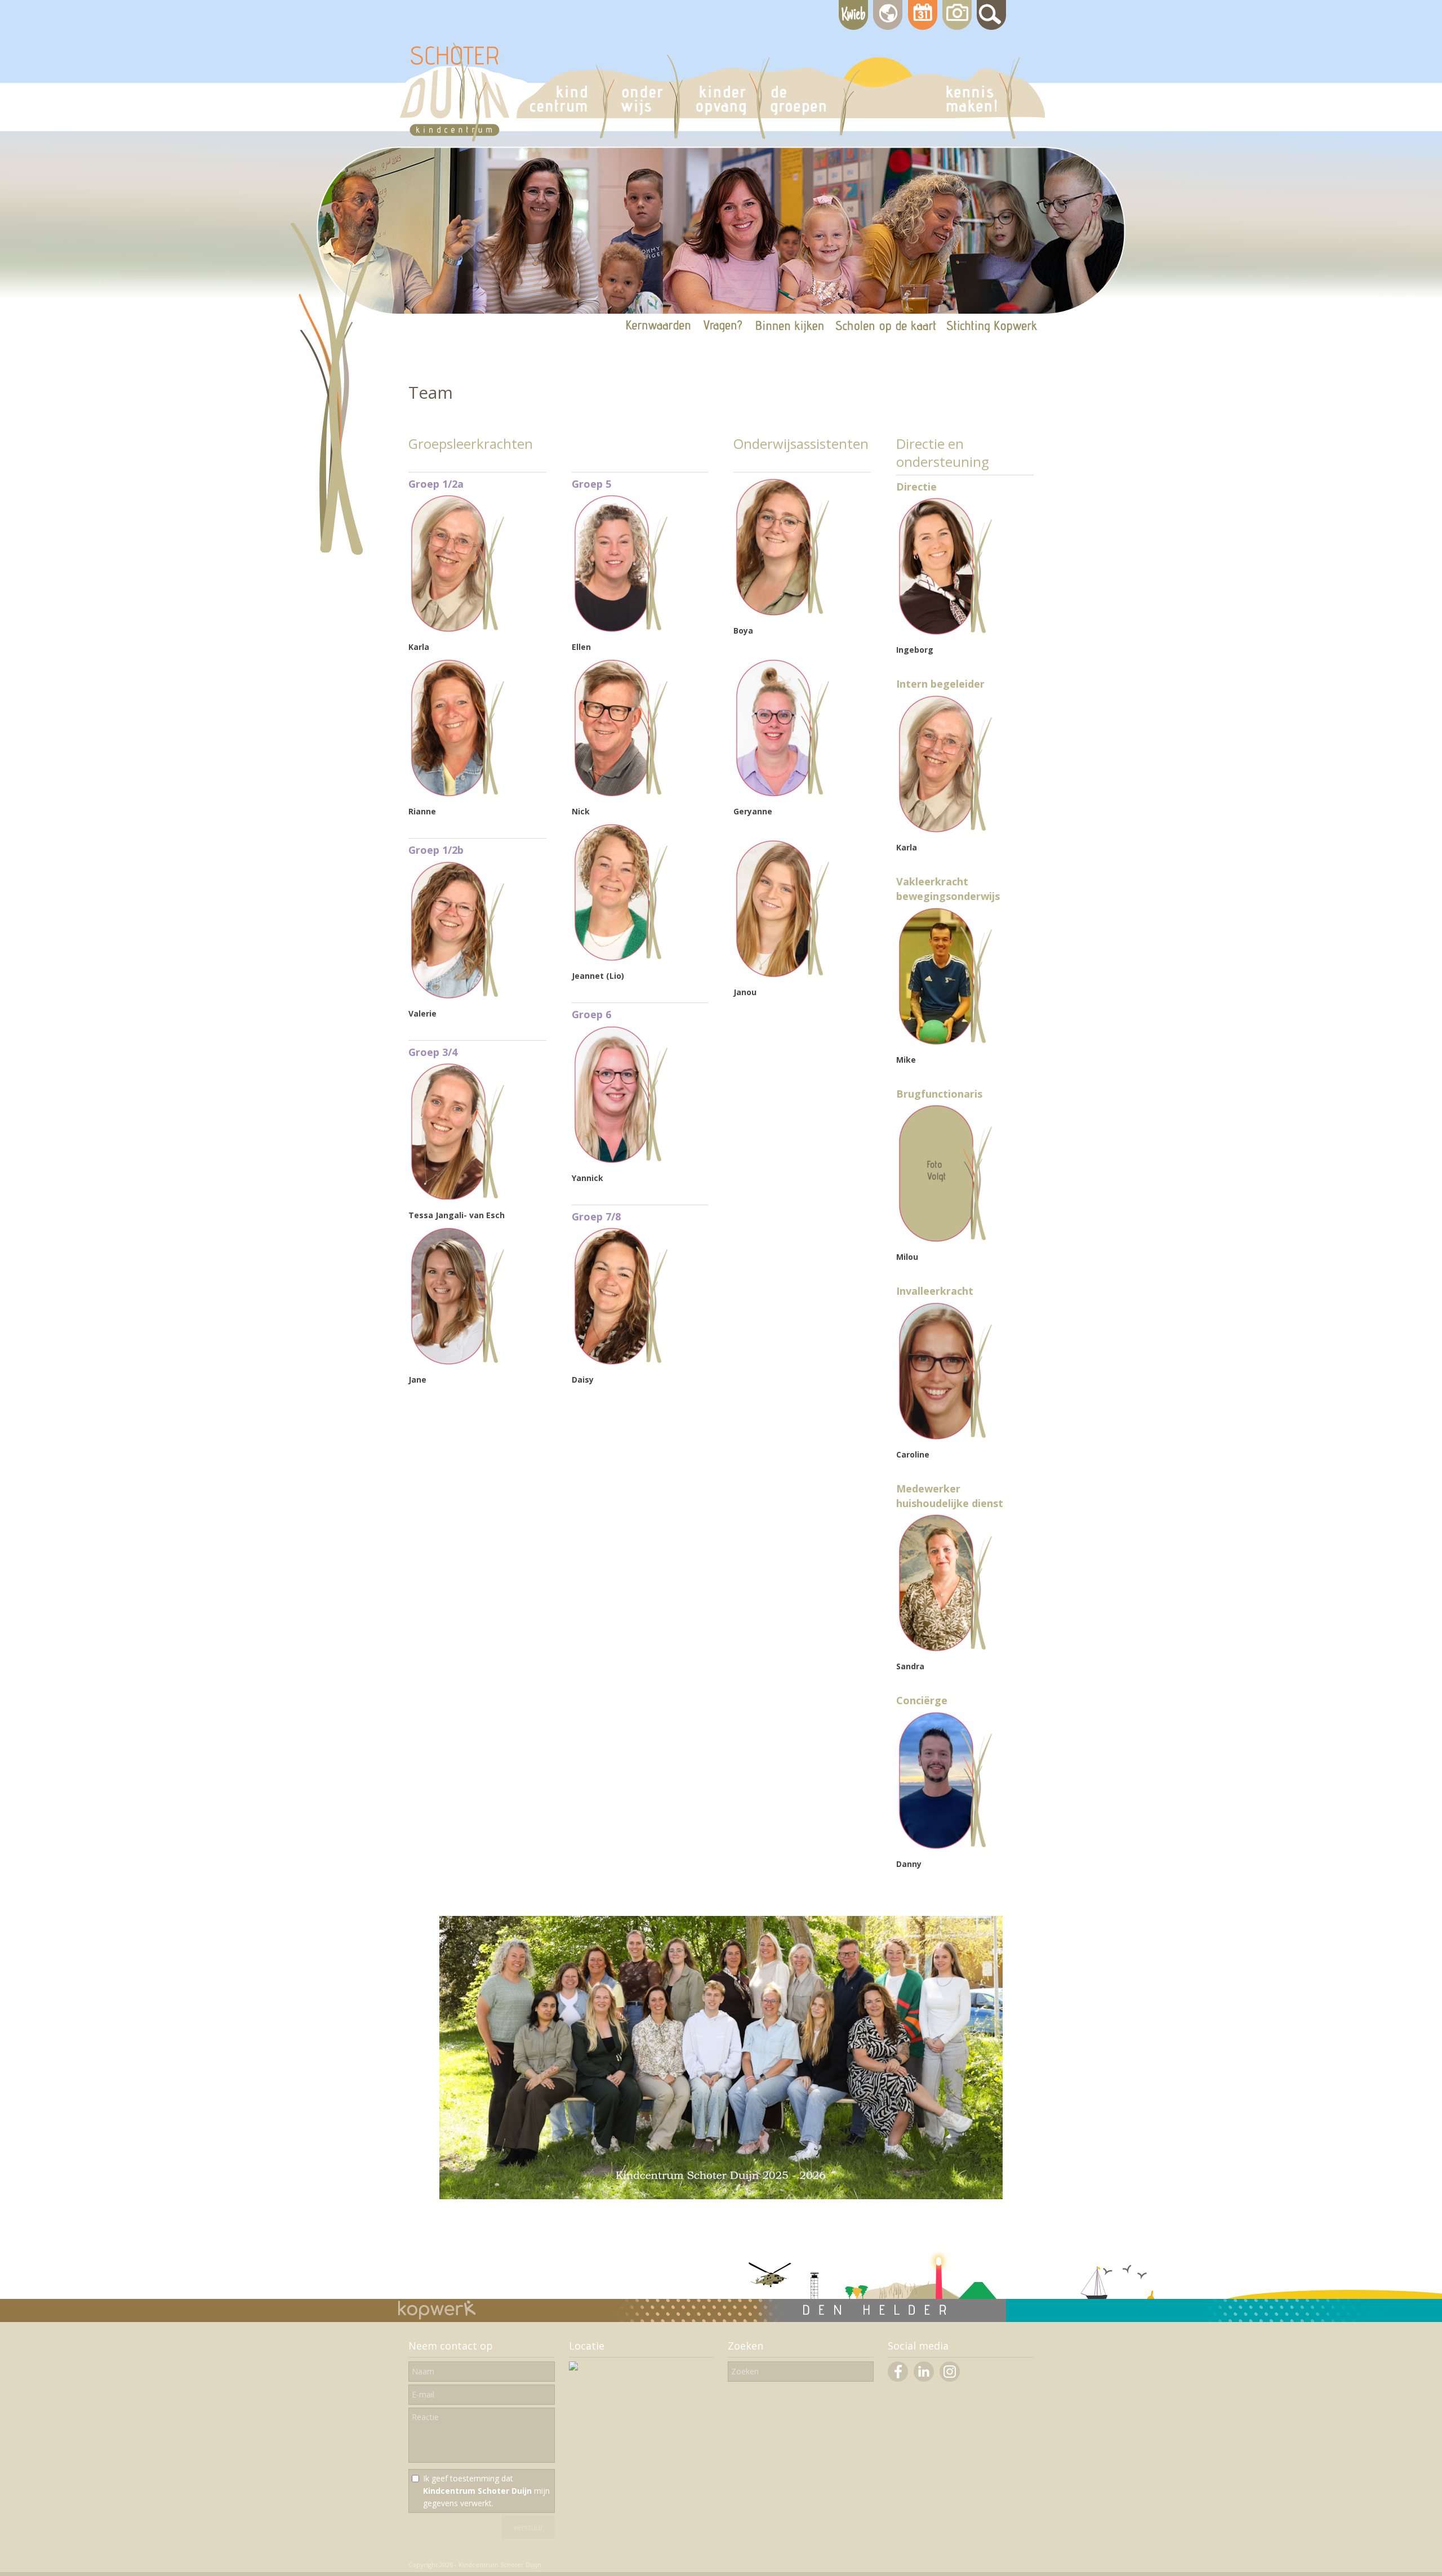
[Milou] (945, 1240)
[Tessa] (458, 1199)
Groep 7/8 (596, 1216)
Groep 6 (591, 1014)
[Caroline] (945, 1438)
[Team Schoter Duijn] (721, 2196)
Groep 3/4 (433, 1052)
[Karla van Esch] (945, 831)
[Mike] (945, 1043)
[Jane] (458, 1363)
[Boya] (783, 614)
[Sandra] (945, 1650)
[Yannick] (621, 1162)
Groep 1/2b (436, 850)
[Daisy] (621, 1363)
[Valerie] (458, 997)
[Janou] (783, 976)
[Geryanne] (783, 795)
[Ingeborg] (945, 633)
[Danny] (945, 1848)
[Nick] (621, 795)
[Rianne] (458, 795)
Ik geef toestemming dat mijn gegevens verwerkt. (486, 2491)
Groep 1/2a (436, 484)
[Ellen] (621, 630)
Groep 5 (591, 484)
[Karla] (458, 630)
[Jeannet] (621, 959)
